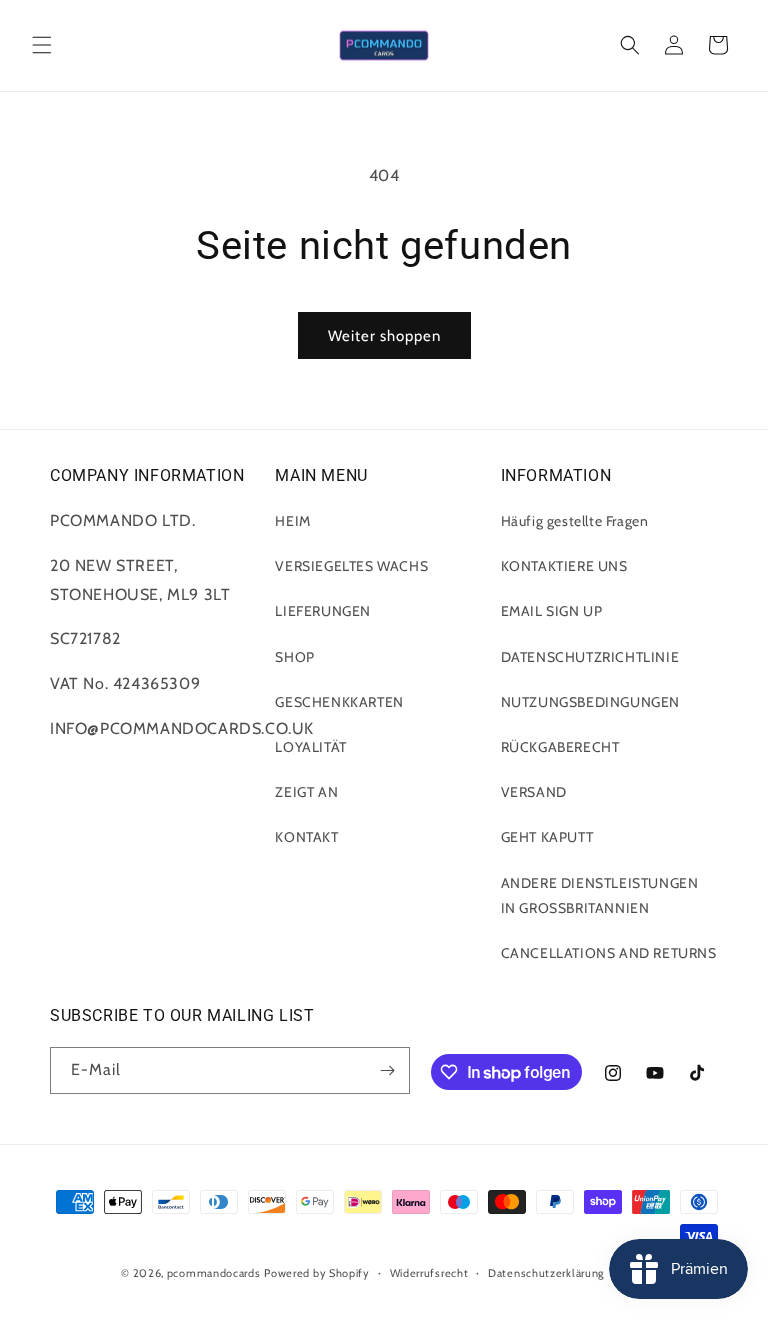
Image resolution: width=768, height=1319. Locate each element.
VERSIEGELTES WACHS (351, 566)
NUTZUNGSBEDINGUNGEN (590, 702)
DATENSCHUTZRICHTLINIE (590, 657)
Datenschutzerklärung (546, 1273)
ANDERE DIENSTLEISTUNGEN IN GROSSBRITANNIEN (600, 895)
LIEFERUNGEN (323, 611)
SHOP (294, 657)
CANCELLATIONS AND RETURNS (609, 953)
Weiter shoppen (384, 336)
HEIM (292, 521)
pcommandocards (214, 1273)
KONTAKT (306, 837)
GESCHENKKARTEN (339, 702)
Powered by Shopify (317, 1273)
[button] (42, 45)
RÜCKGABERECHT (560, 747)
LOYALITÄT (310, 747)
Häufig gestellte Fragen (575, 521)
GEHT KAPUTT (547, 837)
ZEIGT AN (306, 792)
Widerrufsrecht (429, 1273)
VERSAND (534, 792)
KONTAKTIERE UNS (564, 566)
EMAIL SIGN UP (552, 611)
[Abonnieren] (387, 1070)
